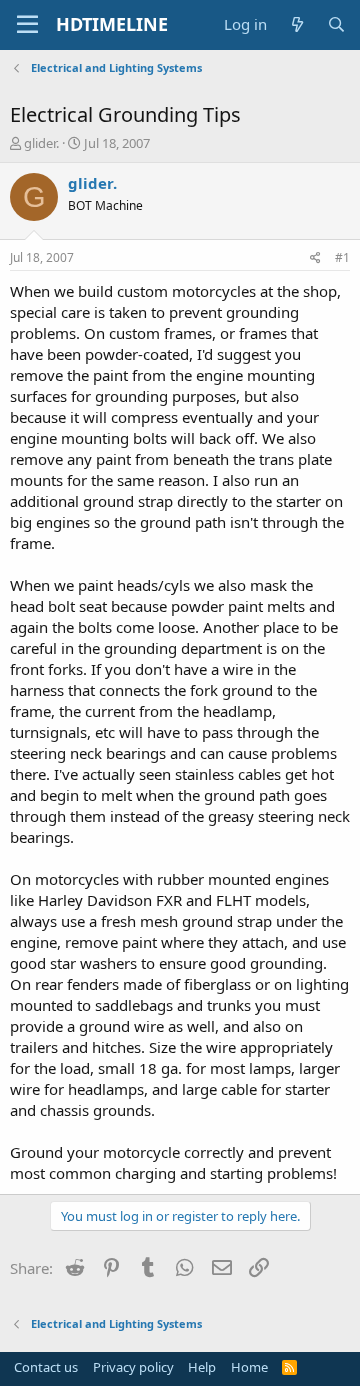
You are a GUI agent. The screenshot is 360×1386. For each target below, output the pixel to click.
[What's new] (296, 24)
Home (249, 1367)
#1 (342, 257)
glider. (41, 143)
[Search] (336, 24)
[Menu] (27, 25)
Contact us (46, 1367)
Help (202, 1367)
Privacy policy (133, 1367)
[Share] (315, 258)
